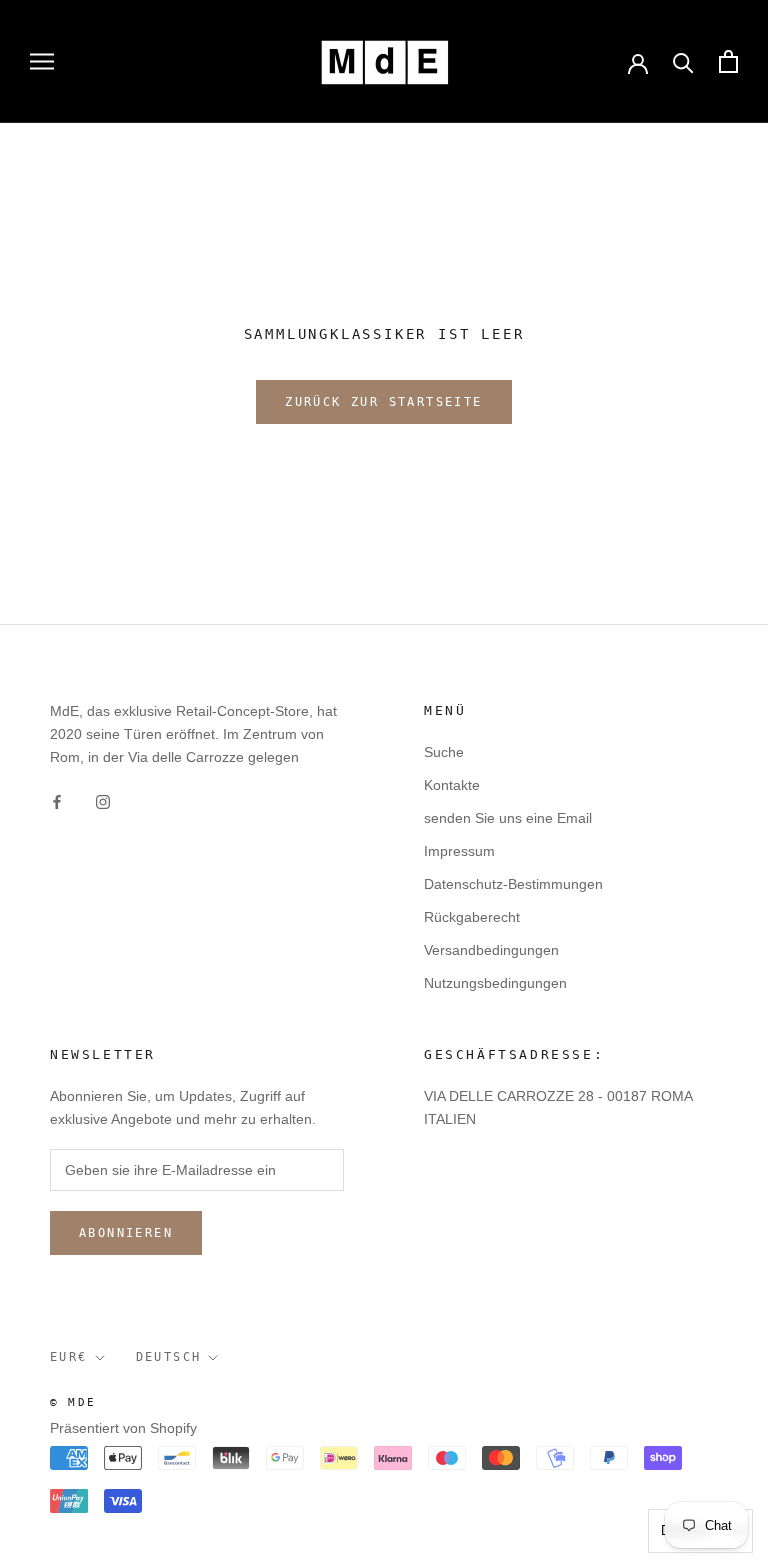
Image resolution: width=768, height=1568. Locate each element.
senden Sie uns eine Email (508, 818)
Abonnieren (126, 1233)
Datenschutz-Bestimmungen (513, 884)
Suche (444, 752)
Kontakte (452, 785)
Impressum (459, 851)
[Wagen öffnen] (728, 61)
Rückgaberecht (472, 917)
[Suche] (683, 61)
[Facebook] (57, 800)
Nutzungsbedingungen (495, 983)
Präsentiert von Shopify (123, 1428)
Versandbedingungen (491, 950)
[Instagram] (103, 800)
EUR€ (69, 1357)
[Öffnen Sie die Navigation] (42, 61)
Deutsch (169, 1357)
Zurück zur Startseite (383, 402)
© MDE (73, 1402)
